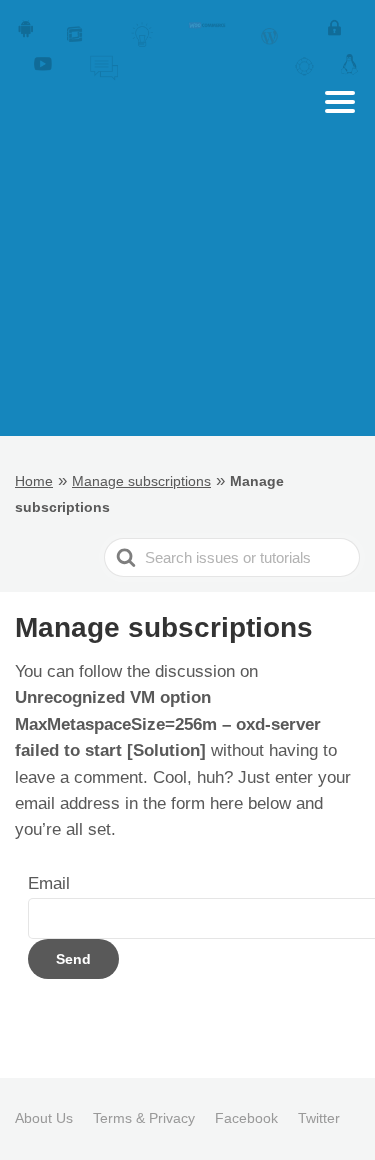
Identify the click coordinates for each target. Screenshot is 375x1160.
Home (34, 481)
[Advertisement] (187, 319)
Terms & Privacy (144, 1118)
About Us (44, 1118)
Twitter (319, 1118)
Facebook (246, 1118)
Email (49, 883)
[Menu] (340, 102)
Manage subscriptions (141, 481)
